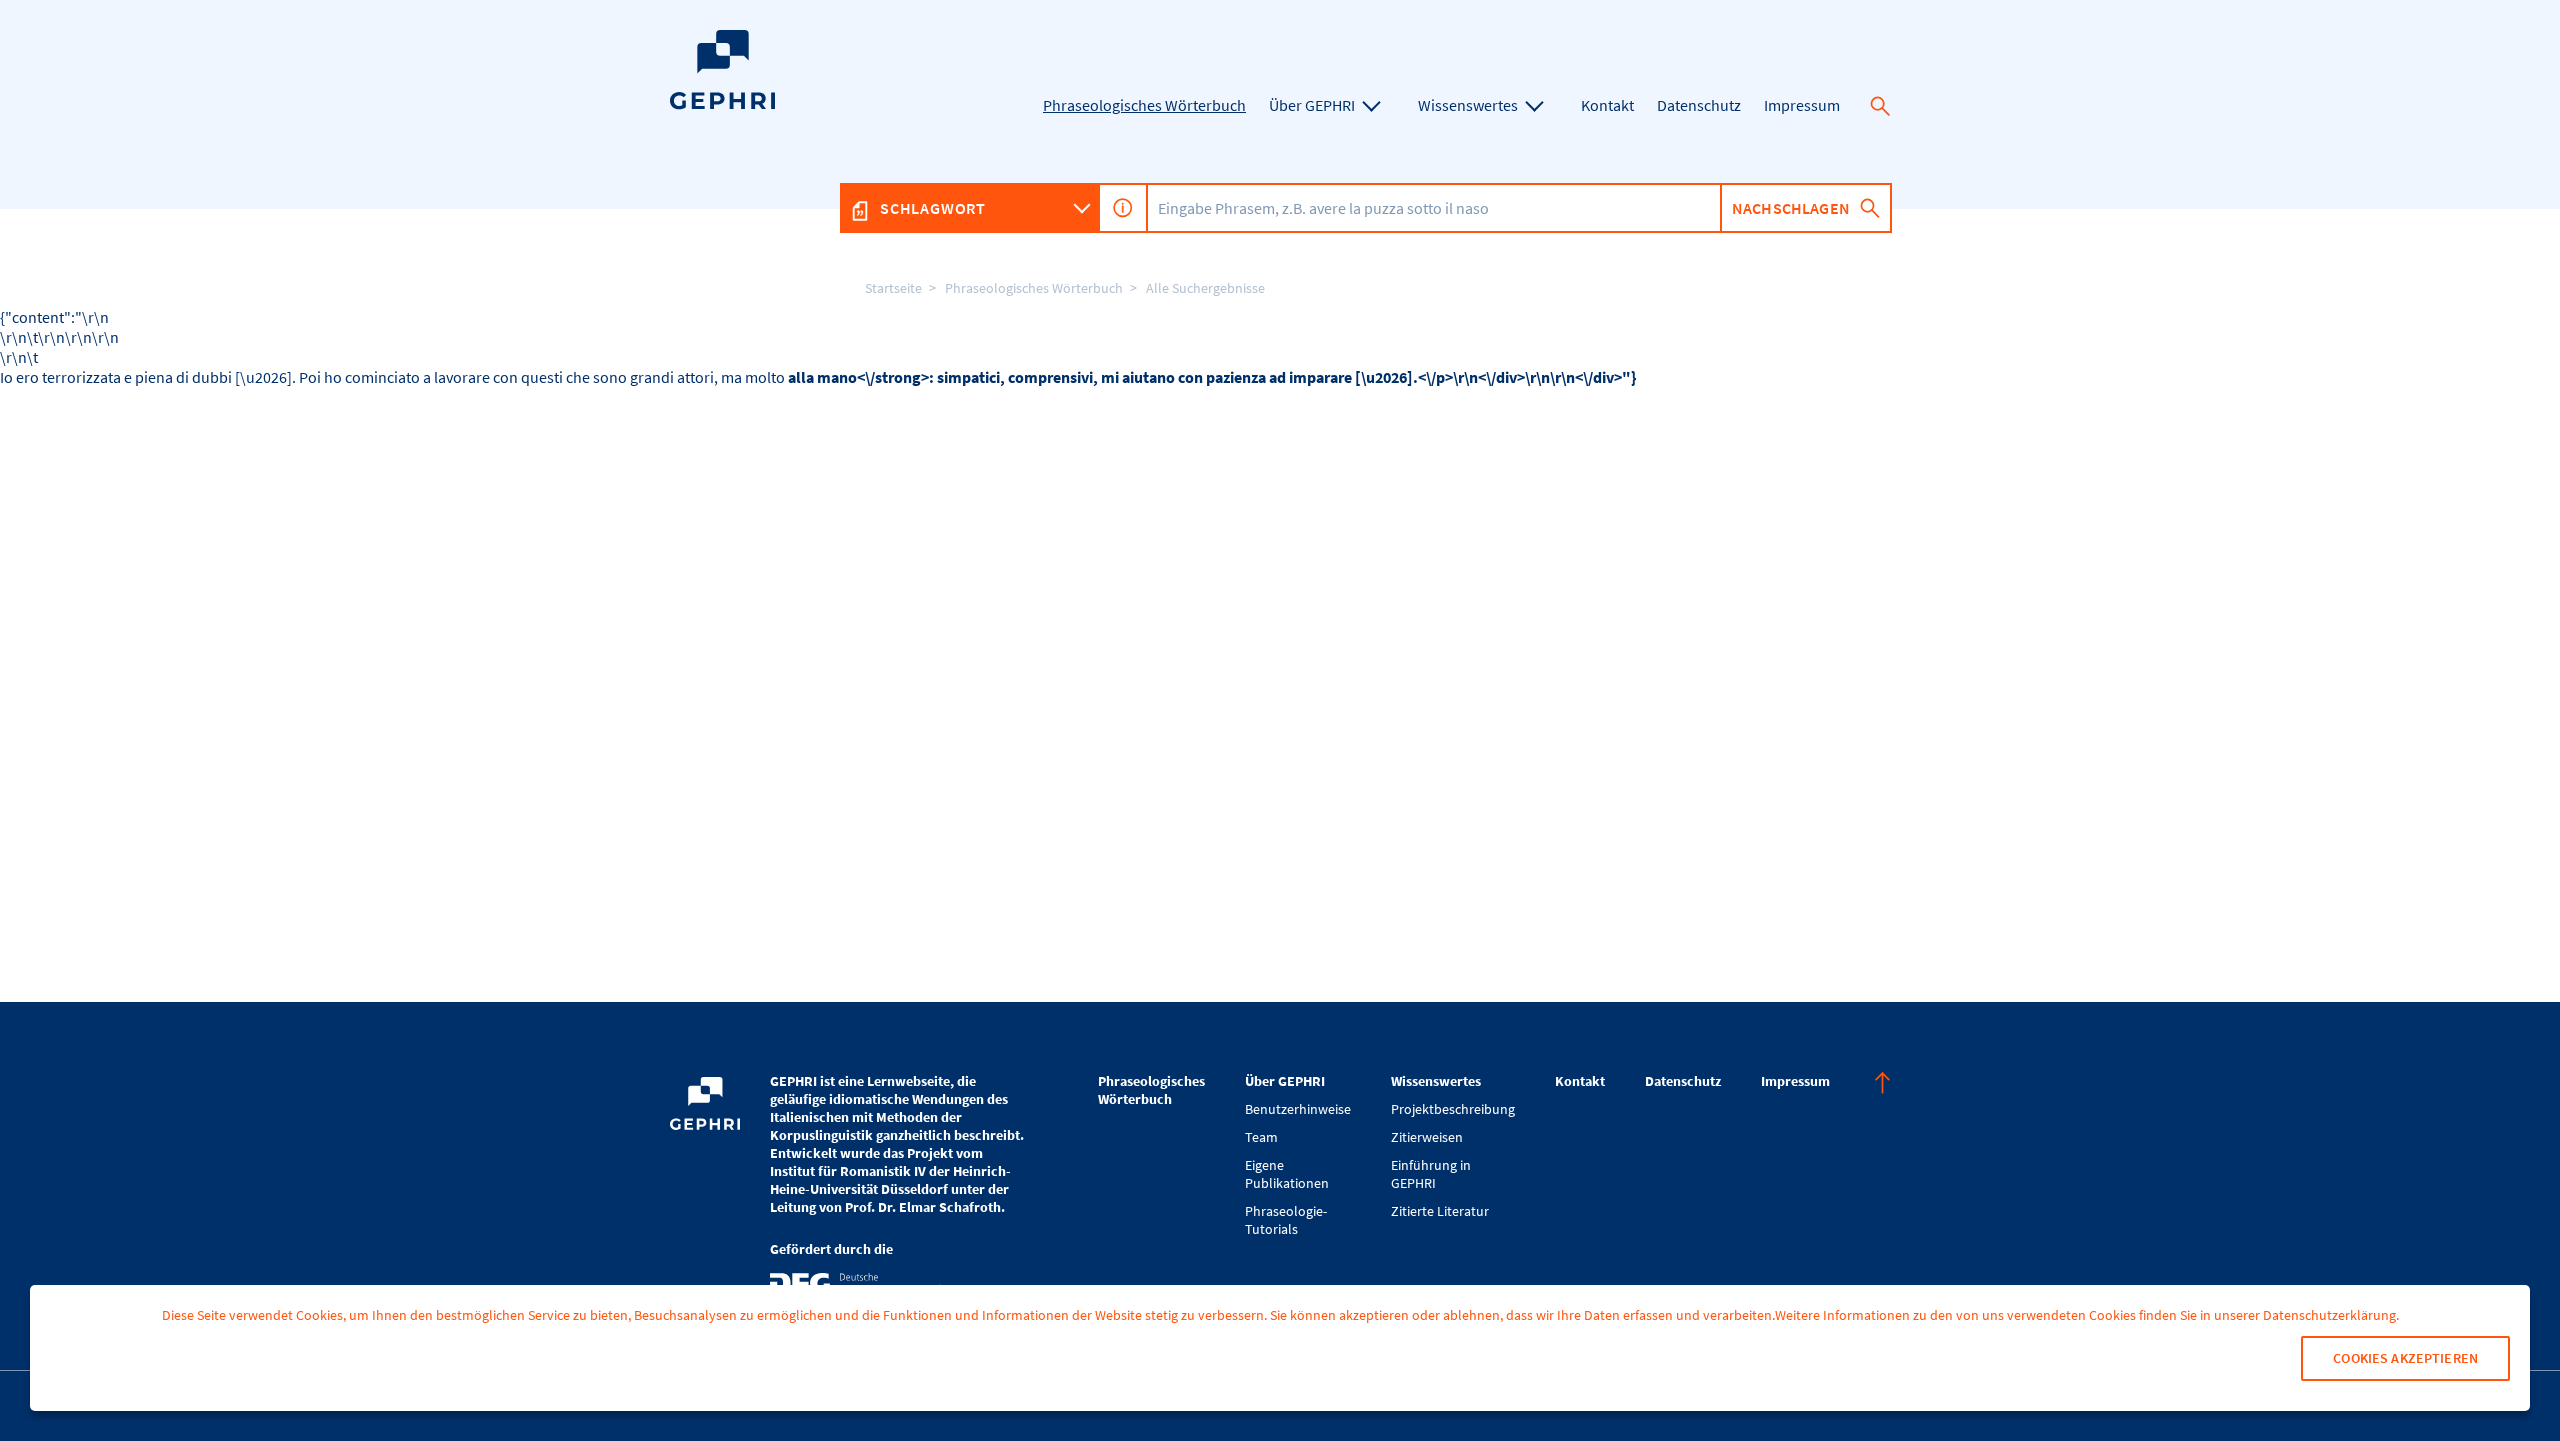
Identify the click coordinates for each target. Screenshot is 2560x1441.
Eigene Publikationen (1287, 1174)
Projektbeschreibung (1453, 1109)
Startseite (893, 288)
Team (1261, 1137)
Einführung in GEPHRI (1431, 1174)
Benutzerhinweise (1298, 1109)
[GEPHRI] (722, 104)
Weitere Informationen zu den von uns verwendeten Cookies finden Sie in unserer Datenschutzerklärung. (2087, 1315)
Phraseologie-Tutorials (1286, 1220)
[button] (1880, 106)
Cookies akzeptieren (2405, 1358)
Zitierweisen (1427, 1137)
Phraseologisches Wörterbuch (1034, 288)
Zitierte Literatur (1440, 1211)
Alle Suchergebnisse (1205, 288)
